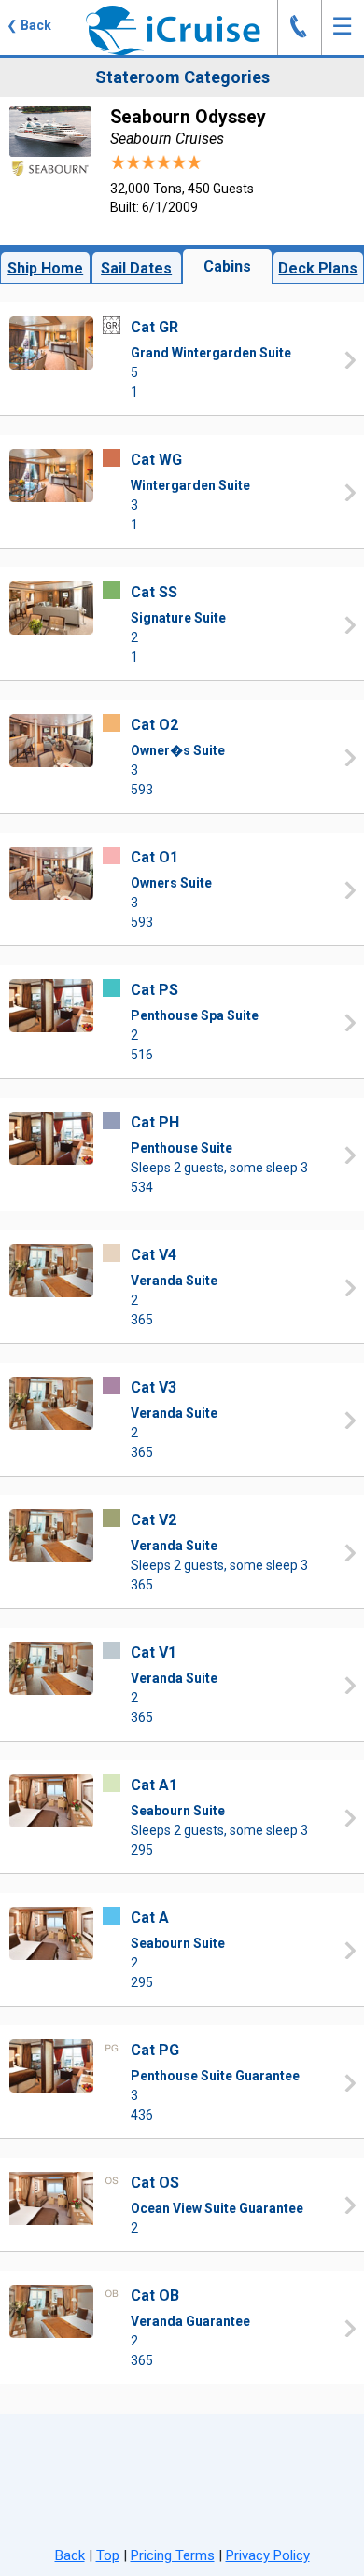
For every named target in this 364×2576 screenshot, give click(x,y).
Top (108, 2555)
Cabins (227, 266)
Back (70, 2555)
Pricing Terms (173, 2555)
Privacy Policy (268, 2555)
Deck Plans (318, 268)
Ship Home (45, 268)
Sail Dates (136, 268)
